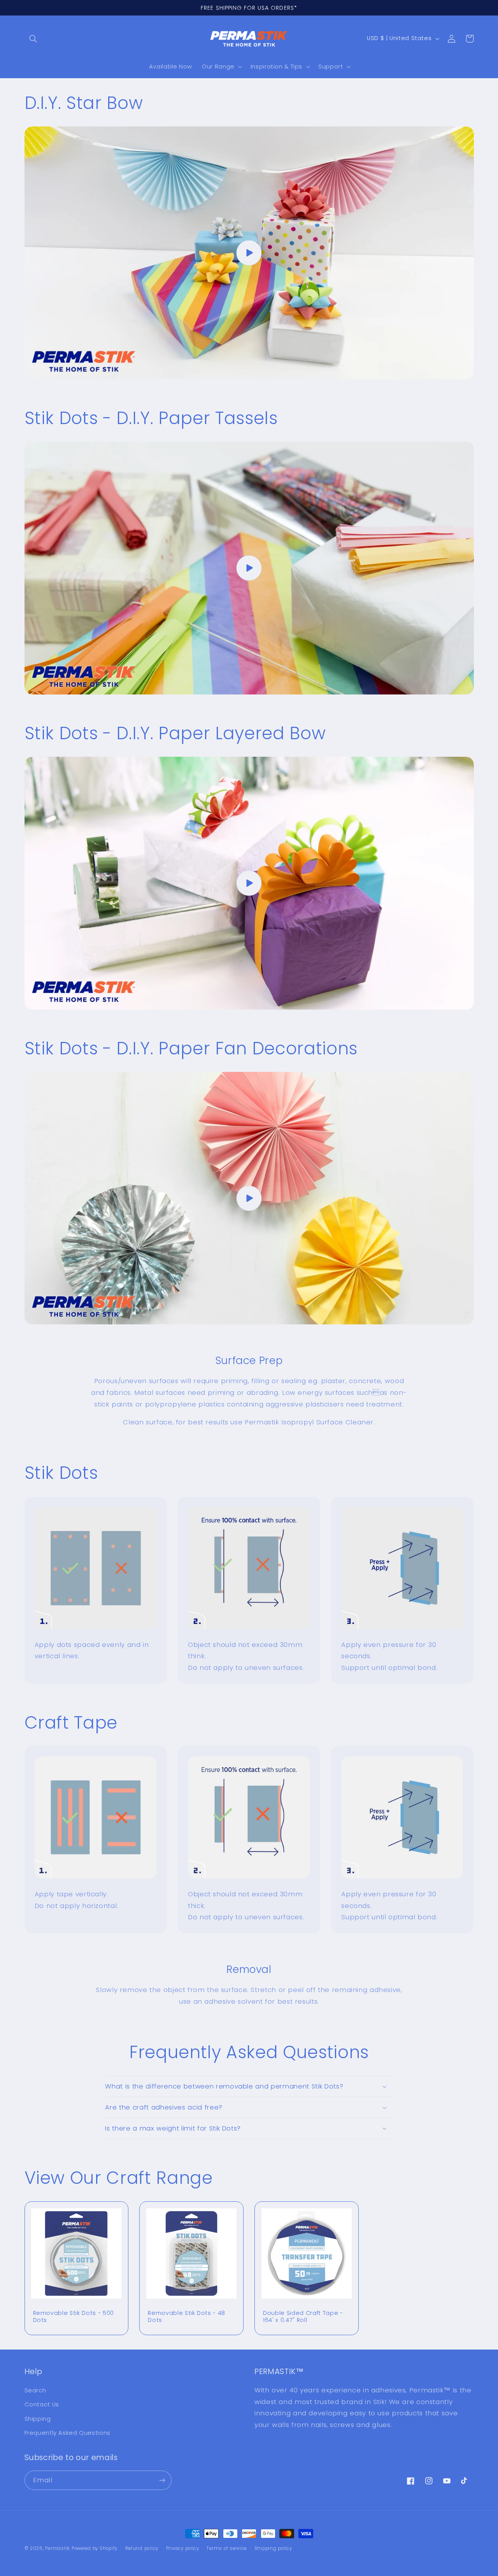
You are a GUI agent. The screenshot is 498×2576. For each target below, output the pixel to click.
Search (35, 2390)
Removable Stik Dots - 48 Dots (187, 2317)
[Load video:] (249, 253)
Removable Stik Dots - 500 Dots (74, 2317)
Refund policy (142, 2548)
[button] (33, 39)
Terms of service (227, 2548)
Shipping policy (273, 2548)
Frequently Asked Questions (68, 2433)
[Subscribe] (162, 2480)
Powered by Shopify (95, 2548)
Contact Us (42, 2404)
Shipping (38, 2419)
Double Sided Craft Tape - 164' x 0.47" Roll (303, 2317)
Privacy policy (183, 2548)
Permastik (58, 2548)
